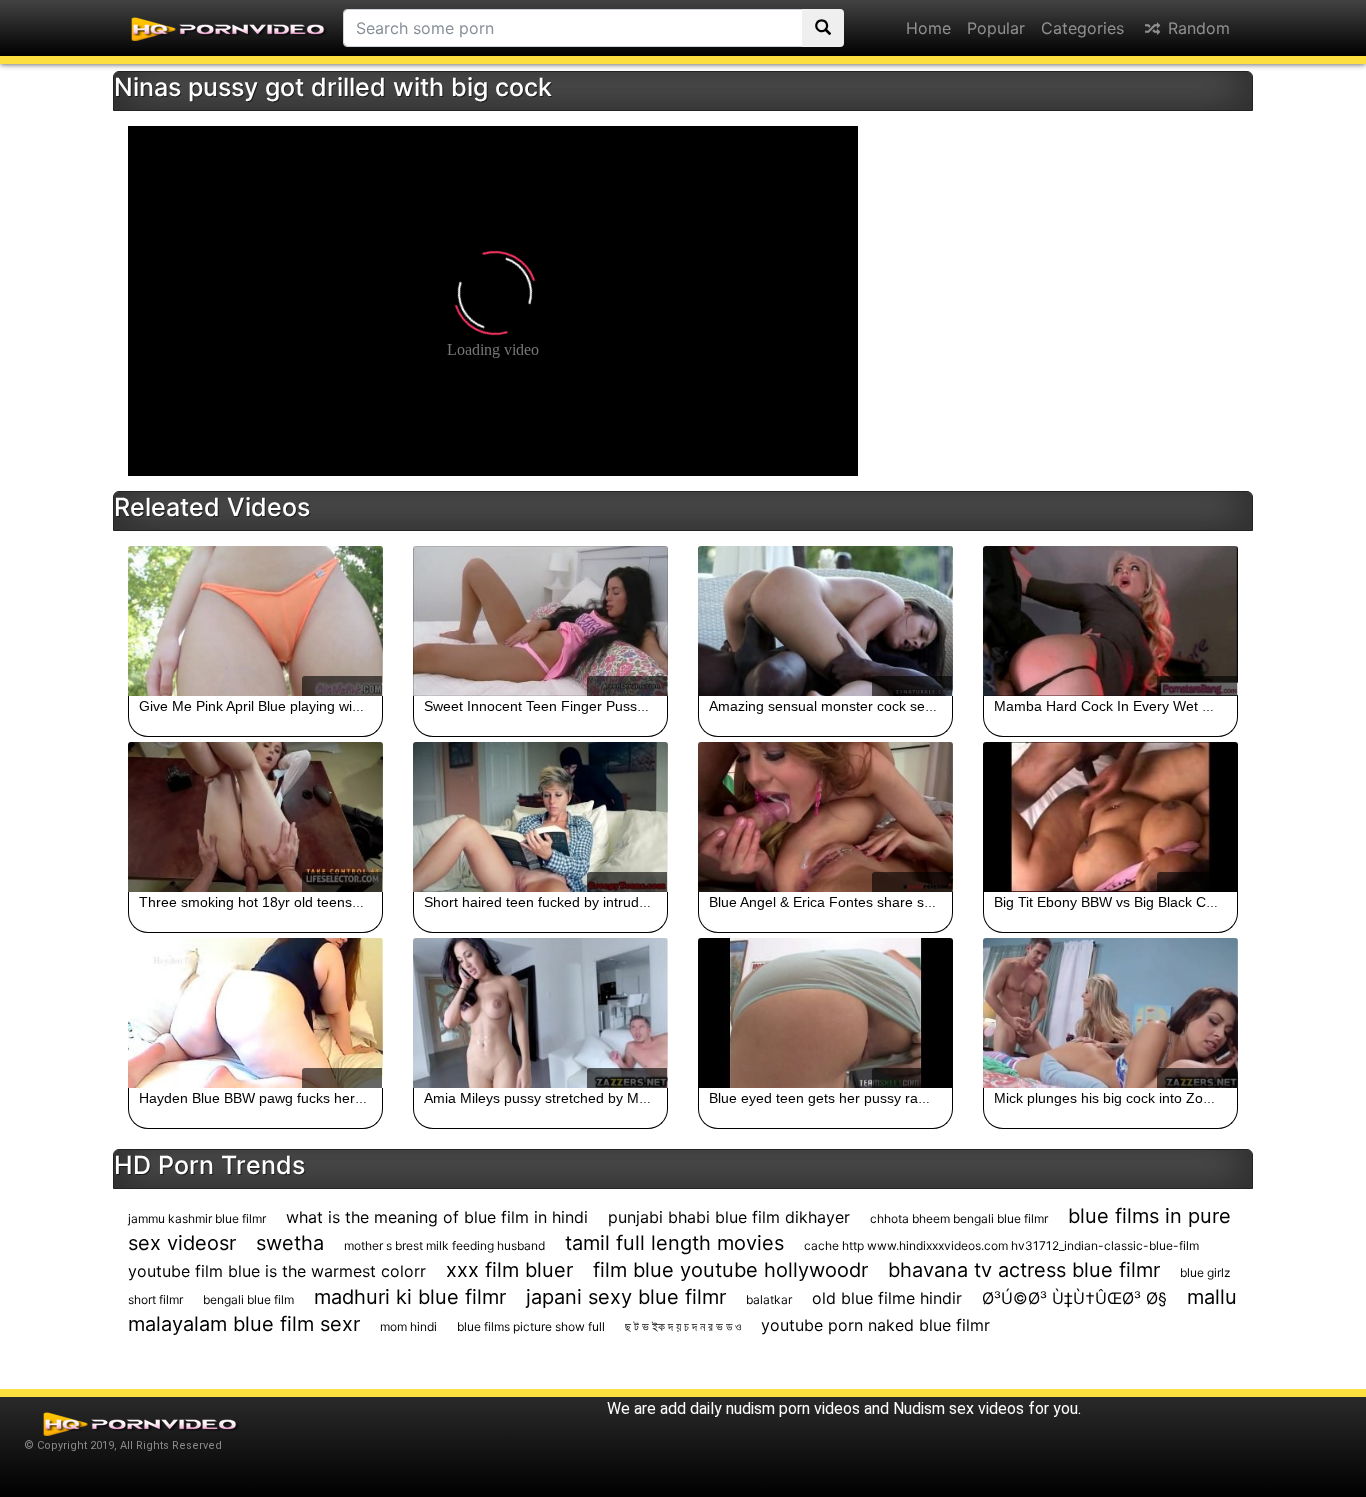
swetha (290, 1243)
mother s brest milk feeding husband (444, 1245)
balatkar (769, 1299)
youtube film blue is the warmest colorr (277, 1271)
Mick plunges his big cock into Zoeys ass (1122, 1098)
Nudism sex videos (958, 1408)
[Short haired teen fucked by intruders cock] (540, 817)
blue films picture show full (531, 1326)
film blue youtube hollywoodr (730, 1270)
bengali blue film (248, 1299)
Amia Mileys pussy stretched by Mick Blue (556, 1098)
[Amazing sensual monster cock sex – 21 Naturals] (825, 621)
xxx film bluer (509, 1270)
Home (928, 28)
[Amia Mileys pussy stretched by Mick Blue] (540, 1013)
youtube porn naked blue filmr (875, 1325)
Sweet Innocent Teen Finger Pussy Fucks (555, 706)
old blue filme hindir (887, 1298)
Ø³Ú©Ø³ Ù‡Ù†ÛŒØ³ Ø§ (1074, 1298)
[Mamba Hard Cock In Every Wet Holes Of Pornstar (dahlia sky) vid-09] (1110, 621)
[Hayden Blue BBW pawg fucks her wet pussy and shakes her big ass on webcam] (255, 1013)
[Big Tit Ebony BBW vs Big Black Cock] (1110, 817)
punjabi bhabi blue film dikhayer (729, 1217)
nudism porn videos (793, 1408)
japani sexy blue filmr (626, 1297)
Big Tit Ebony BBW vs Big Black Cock (1111, 902)
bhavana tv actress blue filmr (1024, 1270)
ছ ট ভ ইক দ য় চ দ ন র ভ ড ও (683, 1326)
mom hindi (408, 1326)
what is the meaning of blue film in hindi (437, 1217)
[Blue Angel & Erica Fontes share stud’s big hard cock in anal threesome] (825, 817)
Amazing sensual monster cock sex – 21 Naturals (865, 706)
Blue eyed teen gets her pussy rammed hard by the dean (889, 1098)
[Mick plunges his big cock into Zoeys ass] (1110, 1013)
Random (1196, 28)
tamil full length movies (674, 1243)
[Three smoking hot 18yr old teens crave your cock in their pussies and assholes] (255, 817)
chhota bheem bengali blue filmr (959, 1218)
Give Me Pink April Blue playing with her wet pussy (297, 706)
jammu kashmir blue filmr (197, 1218)
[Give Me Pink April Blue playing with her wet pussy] (255, 621)
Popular (996, 28)
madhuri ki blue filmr (410, 1297)
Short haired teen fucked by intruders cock (558, 902)
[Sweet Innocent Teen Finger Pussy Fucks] (540, 621)
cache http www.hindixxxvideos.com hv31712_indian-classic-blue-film (1001, 1245)
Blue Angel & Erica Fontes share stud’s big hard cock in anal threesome (935, 902)
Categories (1082, 28)
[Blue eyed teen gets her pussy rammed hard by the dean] (825, 1013)
